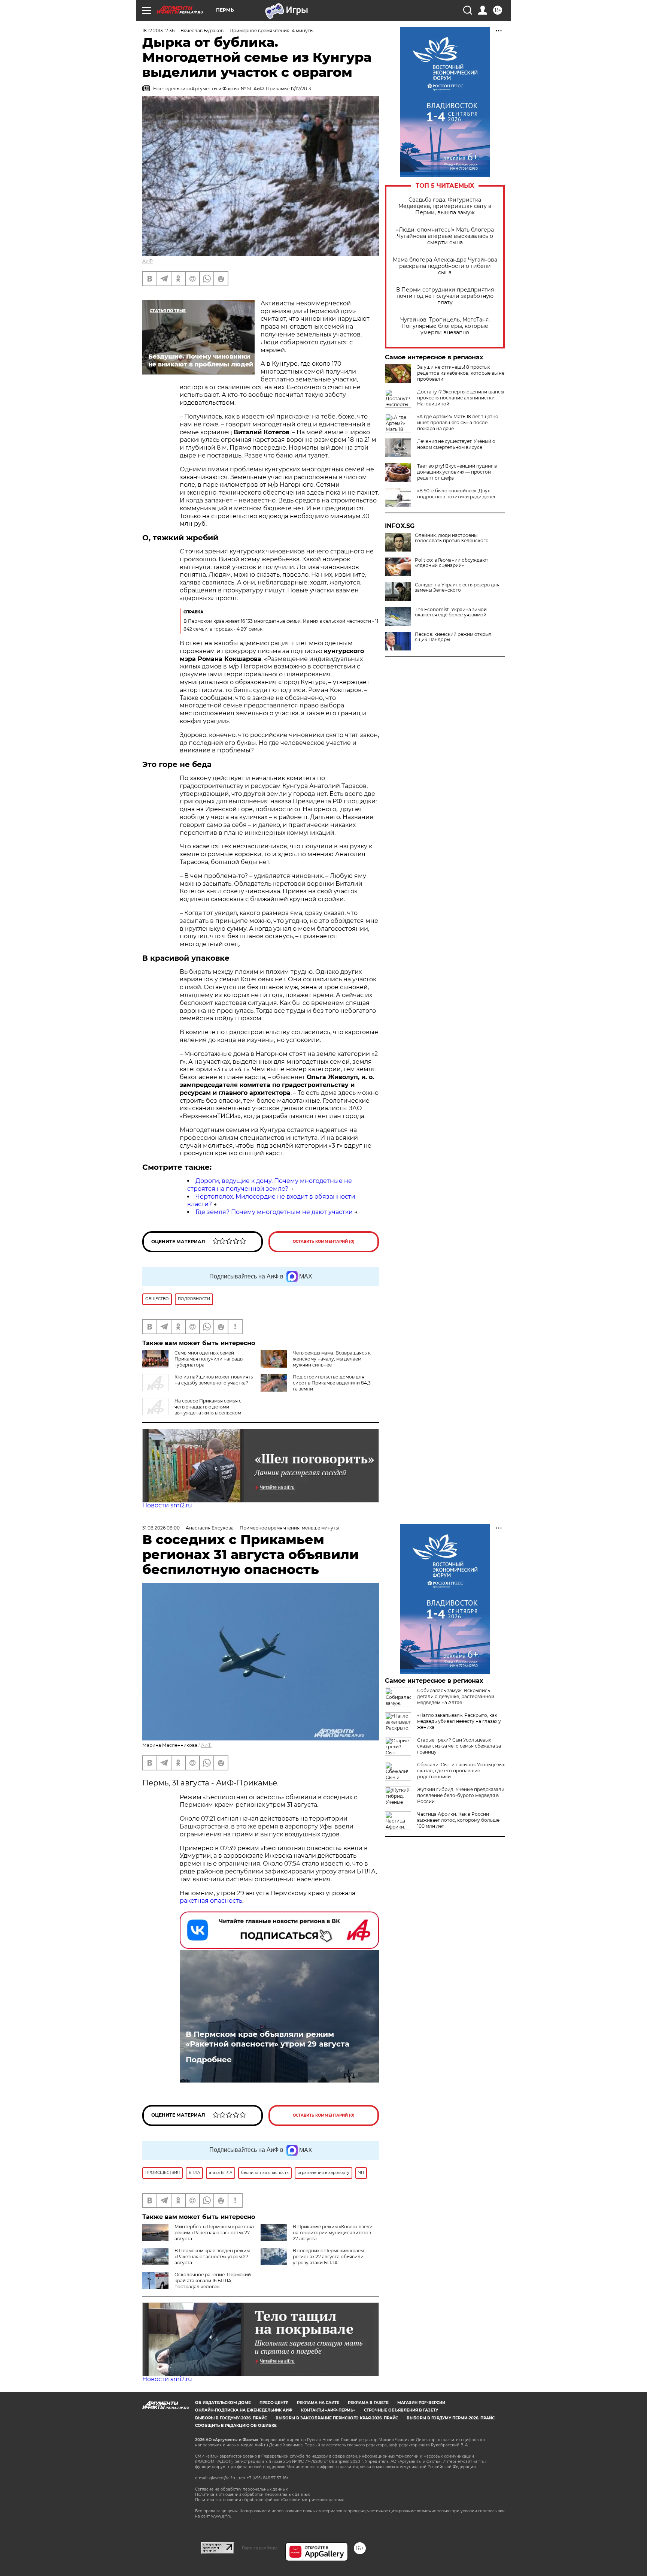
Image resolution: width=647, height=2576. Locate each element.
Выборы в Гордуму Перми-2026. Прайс (451, 2418)
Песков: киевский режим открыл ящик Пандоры (453, 637)
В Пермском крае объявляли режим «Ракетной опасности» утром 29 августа (268, 2039)
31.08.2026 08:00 (161, 1528)
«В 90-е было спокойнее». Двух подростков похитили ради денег (457, 494)
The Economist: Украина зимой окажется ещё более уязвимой (451, 612)
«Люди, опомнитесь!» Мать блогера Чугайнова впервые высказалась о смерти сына (445, 236)
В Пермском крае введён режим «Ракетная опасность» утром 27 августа (212, 2257)
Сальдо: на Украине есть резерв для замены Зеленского (457, 588)
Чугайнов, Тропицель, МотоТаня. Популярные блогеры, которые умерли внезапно (445, 326)
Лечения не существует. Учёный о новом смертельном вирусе (456, 444)
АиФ (148, 261)
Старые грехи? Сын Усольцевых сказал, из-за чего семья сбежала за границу (459, 1746)
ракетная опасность (211, 1901)
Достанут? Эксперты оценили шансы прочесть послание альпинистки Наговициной (461, 398)
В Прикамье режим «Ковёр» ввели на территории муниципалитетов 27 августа (333, 2233)
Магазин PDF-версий (421, 2403)
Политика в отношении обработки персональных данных (252, 2495)
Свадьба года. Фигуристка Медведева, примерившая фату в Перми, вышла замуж (445, 206)
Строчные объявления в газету (401, 2410)
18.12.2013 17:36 (158, 31)
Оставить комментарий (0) (324, 1242)
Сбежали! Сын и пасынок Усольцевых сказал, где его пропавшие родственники (461, 1771)
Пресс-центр (274, 2403)
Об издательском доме (223, 2403)
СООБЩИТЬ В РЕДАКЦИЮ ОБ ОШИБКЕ (236, 2426)
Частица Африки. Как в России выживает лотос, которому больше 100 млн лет (458, 1820)
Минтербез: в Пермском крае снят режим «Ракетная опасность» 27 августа (215, 2233)
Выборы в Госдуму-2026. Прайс (231, 2418)
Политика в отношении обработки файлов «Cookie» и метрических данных (269, 2500)
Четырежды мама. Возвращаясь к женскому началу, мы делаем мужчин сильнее (332, 1359)
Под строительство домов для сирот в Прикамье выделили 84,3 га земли (332, 1383)
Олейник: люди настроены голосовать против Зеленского (452, 538)
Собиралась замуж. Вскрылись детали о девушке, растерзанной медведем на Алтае (456, 1696)
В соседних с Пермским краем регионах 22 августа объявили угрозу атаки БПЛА (328, 2257)
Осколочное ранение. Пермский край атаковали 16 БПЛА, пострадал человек (213, 2281)
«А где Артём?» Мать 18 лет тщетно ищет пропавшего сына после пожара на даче (458, 422)
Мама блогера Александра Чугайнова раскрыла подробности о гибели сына (445, 266)
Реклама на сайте (318, 2403)
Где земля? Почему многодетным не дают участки (274, 1212)
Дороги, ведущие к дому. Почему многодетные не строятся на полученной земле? (270, 1185)
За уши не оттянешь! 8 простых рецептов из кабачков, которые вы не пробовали (461, 373)
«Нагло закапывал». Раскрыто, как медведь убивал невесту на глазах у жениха (459, 1721)
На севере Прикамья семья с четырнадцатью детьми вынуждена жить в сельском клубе (192, 1410)
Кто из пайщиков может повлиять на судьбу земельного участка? (214, 1380)
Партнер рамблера (260, 2548)
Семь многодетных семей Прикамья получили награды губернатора (209, 1359)
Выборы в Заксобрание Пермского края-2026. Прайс (337, 2418)
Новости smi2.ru (167, 1505)
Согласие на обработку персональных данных (241, 2489)
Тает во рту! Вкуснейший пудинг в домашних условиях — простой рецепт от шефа (457, 472)
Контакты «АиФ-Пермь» (328, 2410)
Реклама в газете (368, 2403)
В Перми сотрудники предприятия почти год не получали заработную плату (445, 296)
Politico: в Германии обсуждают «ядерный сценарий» (452, 563)
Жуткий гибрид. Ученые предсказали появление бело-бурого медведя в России (461, 1795)
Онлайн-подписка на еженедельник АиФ (244, 2410)
